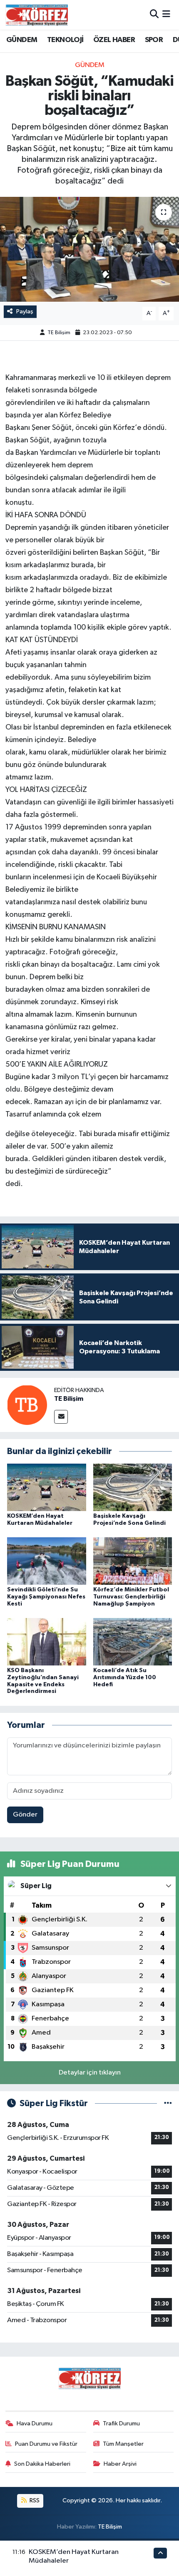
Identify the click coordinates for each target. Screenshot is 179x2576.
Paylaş (25, 311)
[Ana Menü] (166, 15)
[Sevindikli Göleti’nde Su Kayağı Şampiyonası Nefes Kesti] (47, 1561)
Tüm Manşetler (123, 2444)
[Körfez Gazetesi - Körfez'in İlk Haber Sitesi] (37, 15)
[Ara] (154, 15)
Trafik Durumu (121, 2423)
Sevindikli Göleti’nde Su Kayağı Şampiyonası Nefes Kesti (46, 1597)
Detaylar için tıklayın (90, 2073)
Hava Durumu (35, 2423)
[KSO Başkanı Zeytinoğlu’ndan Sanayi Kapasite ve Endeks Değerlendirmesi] (47, 1642)
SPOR (154, 40)
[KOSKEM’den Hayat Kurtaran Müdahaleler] (47, 1487)
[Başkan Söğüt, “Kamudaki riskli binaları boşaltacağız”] (89, 249)
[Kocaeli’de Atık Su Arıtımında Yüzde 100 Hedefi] (133, 1642)
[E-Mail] (61, 1417)
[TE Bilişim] (27, 1405)
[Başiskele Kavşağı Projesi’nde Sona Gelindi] (133, 1487)
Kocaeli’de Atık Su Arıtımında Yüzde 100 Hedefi (125, 1678)
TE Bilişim (59, 333)
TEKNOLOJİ (65, 40)
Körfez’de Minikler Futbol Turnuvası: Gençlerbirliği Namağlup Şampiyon (131, 1597)
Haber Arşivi (120, 2464)
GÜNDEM (22, 40)
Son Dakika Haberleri (42, 2464)
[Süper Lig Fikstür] (168, 2103)
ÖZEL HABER (114, 40)
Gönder (25, 1815)
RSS (34, 2500)
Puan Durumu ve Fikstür (46, 2444)
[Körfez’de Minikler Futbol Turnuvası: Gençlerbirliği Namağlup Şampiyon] (133, 1561)
